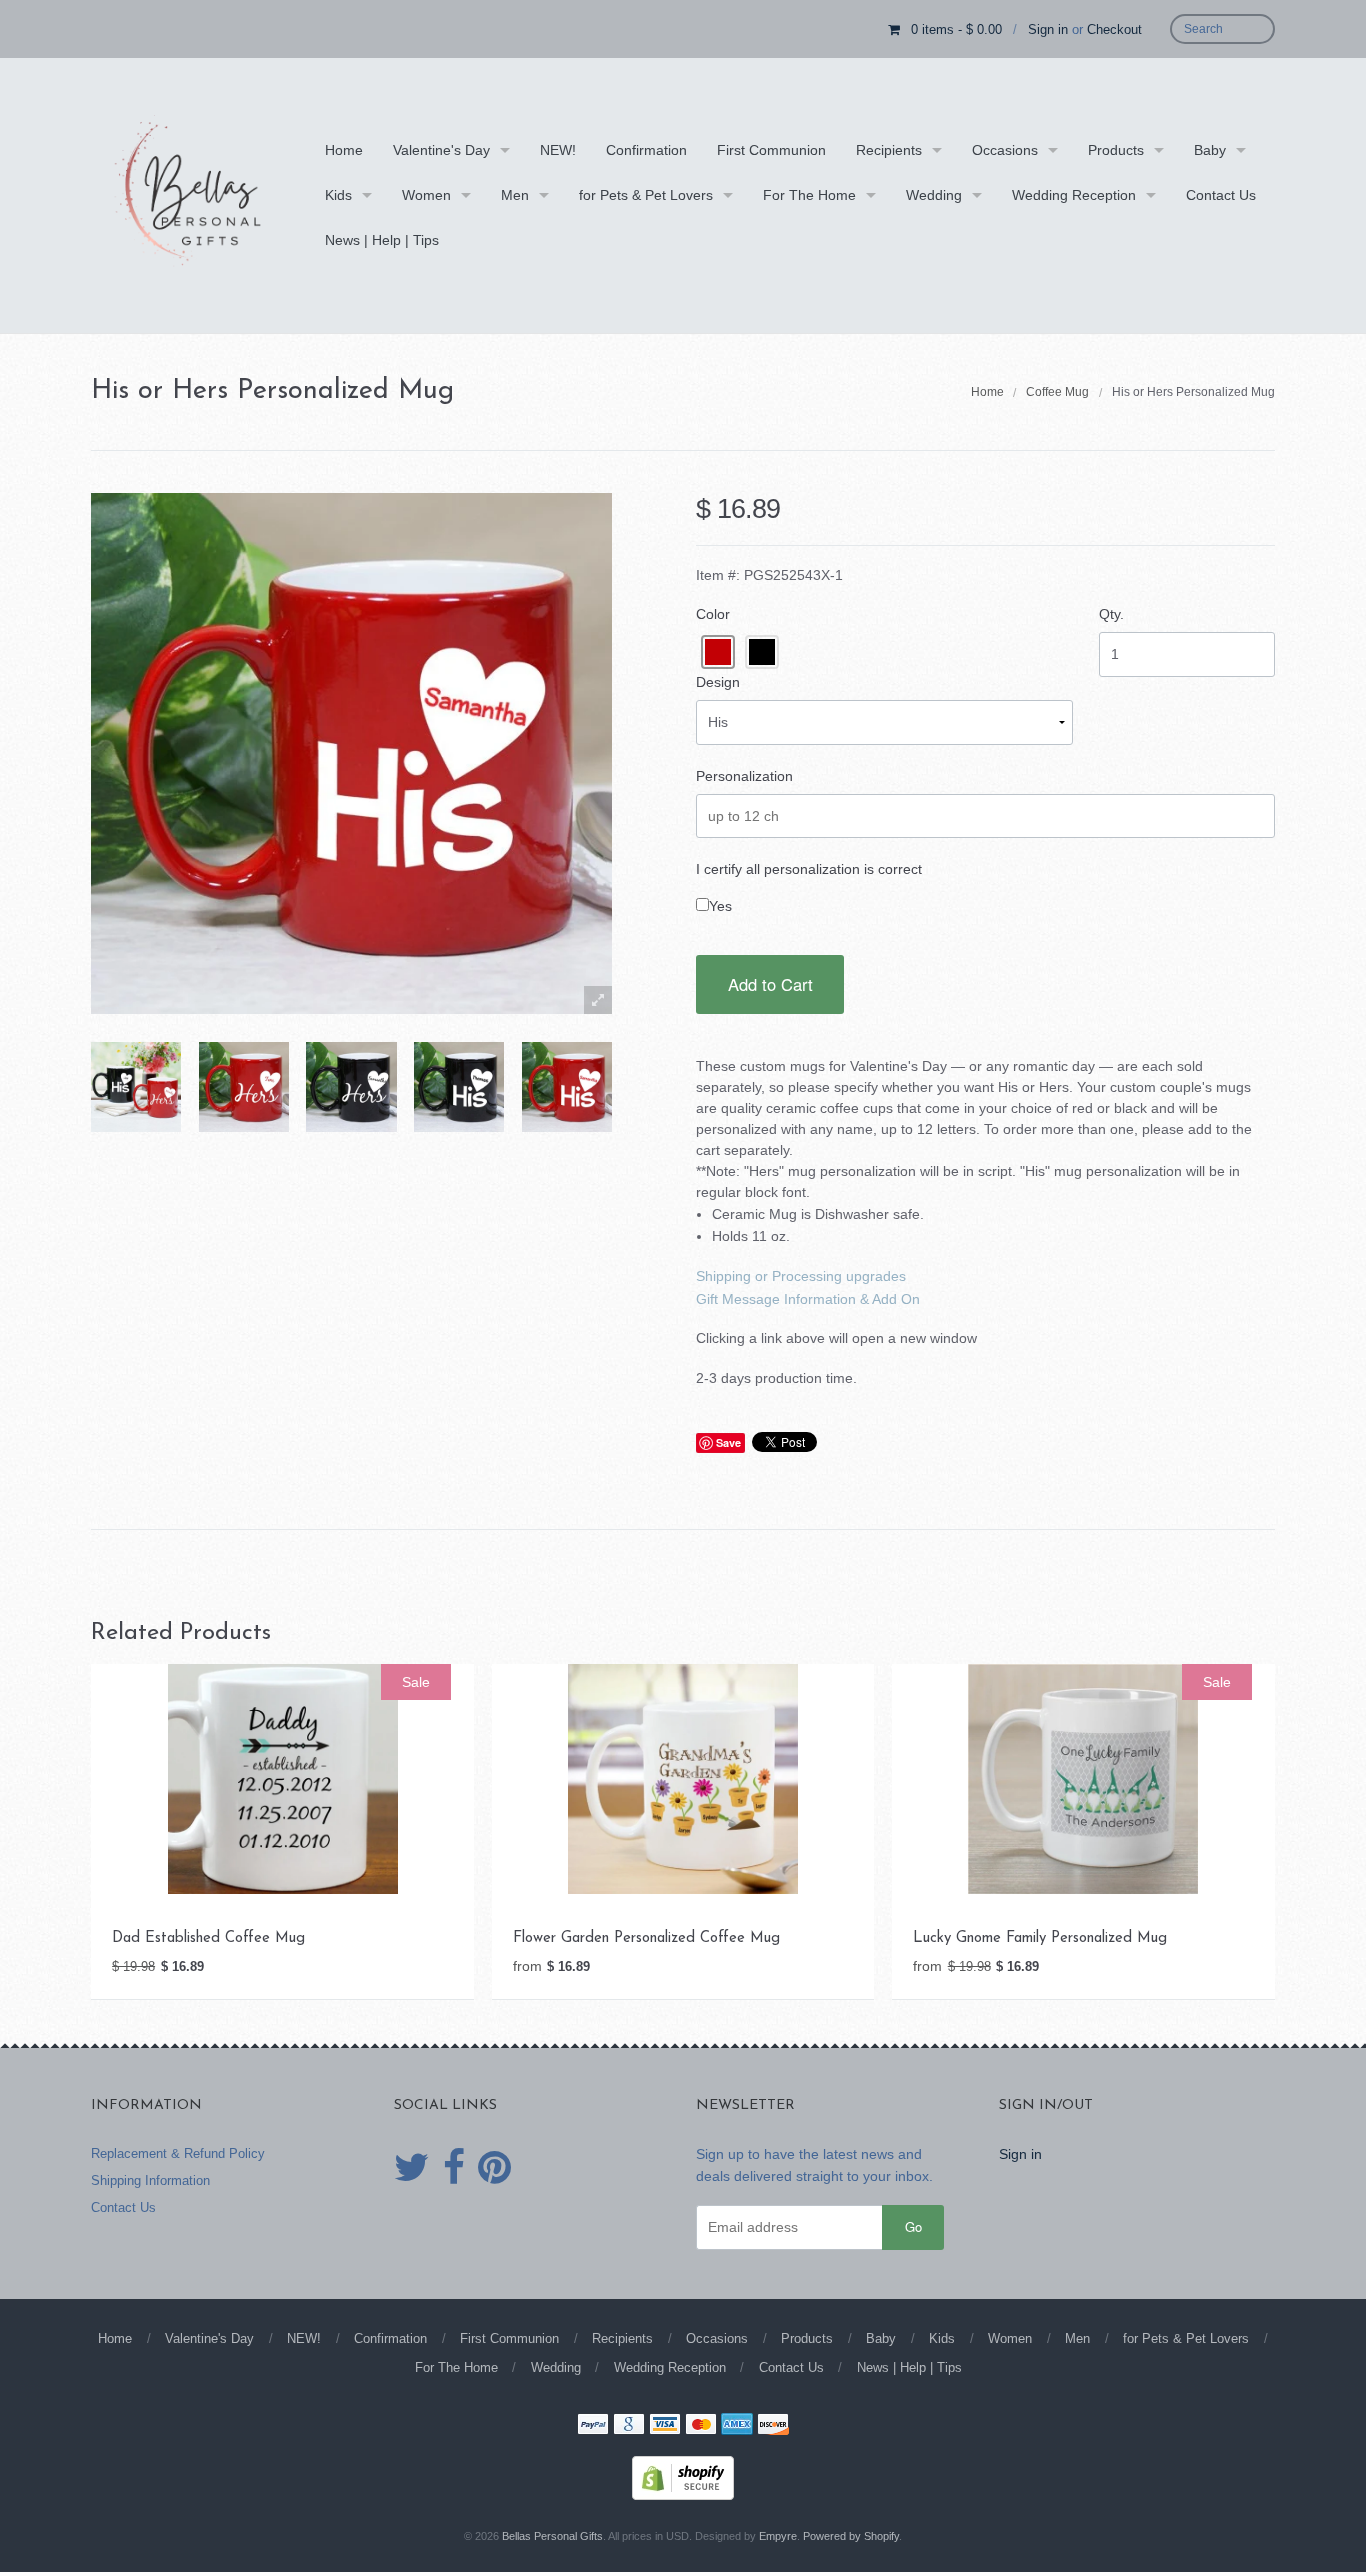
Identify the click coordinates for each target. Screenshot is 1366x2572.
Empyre (778, 2536)
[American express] (737, 2426)
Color (713, 614)
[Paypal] (593, 2426)
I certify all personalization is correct (809, 869)
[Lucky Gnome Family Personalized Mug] (1083, 1777)
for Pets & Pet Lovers (646, 195)
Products (1116, 150)
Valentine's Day (441, 150)
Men (515, 195)
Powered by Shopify (851, 2536)
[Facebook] (454, 2168)
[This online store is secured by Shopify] (683, 2476)
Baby (1210, 150)
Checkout (1114, 29)
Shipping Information (150, 2180)
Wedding (934, 195)
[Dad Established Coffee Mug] (283, 1777)
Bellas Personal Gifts (552, 2536)
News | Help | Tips (382, 240)
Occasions (1005, 150)
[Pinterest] (494, 2168)
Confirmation (646, 150)
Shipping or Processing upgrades (801, 1276)
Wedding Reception (1074, 195)
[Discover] (773, 2426)
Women (426, 195)
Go (913, 2226)
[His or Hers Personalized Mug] (136, 1087)
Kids (338, 195)
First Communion (771, 150)
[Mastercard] (701, 2426)
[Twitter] (412, 2168)
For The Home (809, 195)
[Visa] (665, 2426)
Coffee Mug (1057, 392)
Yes (720, 906)
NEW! (558, 150)
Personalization (744, 776)
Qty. (1111, 614)
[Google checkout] (629, 2426)
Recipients (889, 150)
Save (728, 1442)
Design (718, 682)
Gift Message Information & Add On (808, 1299)
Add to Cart (770, 984)
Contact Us (1221, 195)
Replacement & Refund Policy (178, 2153)
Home (344, 150)
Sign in (1048, 29)
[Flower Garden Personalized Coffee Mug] (683, 1777)
